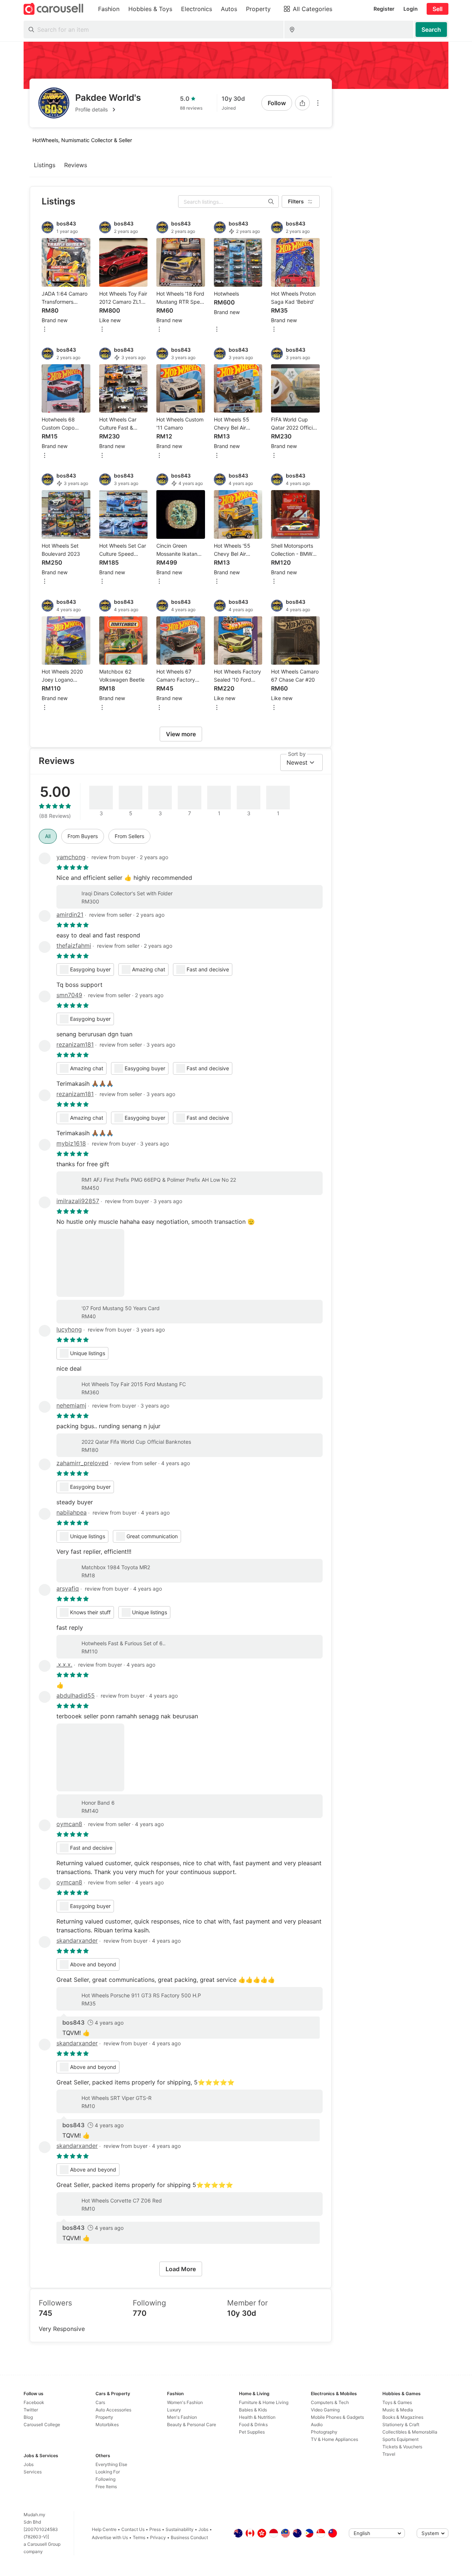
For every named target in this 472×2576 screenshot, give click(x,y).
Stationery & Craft (401, 2425)
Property (104, 2417)
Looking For (108, 2472)
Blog (28, 2417)
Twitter (31, 2410)
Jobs (29, 2464)
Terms (139, 2537)
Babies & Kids (253, 2410)
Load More (181, 2269)
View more (181, 734)
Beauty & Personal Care (192, 2425)
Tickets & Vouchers (402, 2447)
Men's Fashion (182, 2417)
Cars (100, 2402)
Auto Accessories (113, 2410)
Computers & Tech (330, 2402)
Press (155, 2529)
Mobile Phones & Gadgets (337, 2417)
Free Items (106, 2487)
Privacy (158, 2537)
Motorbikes (107, 2425)
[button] (108, 110)
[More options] (318, 103)
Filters (296, 201)
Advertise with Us (110, 2537)
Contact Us (133, 2529)
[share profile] (302, 103)
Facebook (34, 2402)
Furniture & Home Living (264, 2402)
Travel (389, 2454)
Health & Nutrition (257, 2417)
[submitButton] (431, 30)
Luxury (174, 2410)
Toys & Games (397, 2402)
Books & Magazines (403, 2417)
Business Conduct (189, 2537)
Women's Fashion (185, 2402)
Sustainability (180, 2529)
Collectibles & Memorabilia (410, 2432)
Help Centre (104, 2529)
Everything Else (111, 2464)
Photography (324, 2432)
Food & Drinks (253, 2425)
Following (105, 2479)
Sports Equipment (400, 2439)
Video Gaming (325, 2410)
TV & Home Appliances (334, 2439)
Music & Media (398, 2410)
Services (33, 2472)
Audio (317, 2425)
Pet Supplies (252, 2432)
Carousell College (42, 2425)
